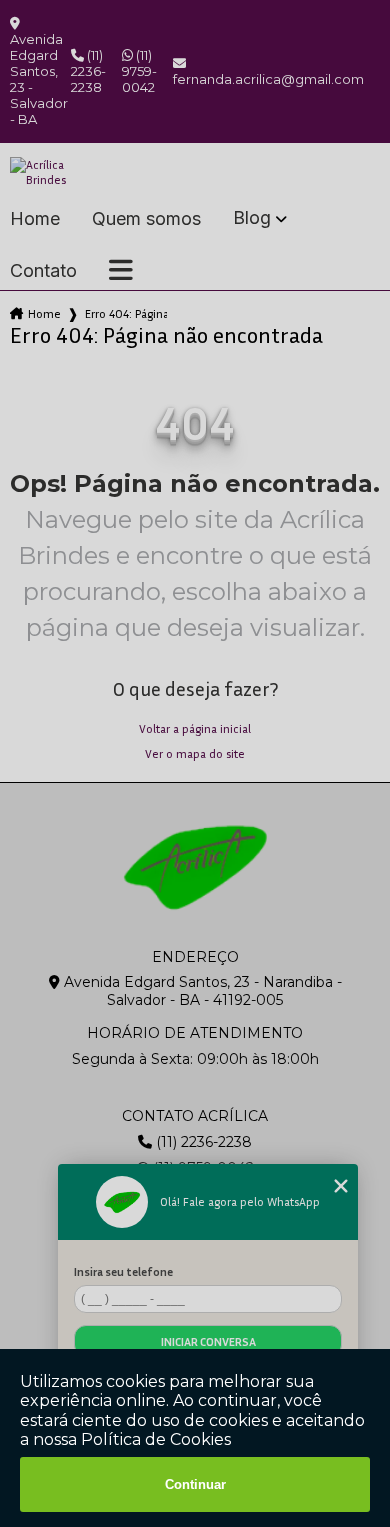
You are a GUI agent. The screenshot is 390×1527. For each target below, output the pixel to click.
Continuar (195, 1484)
